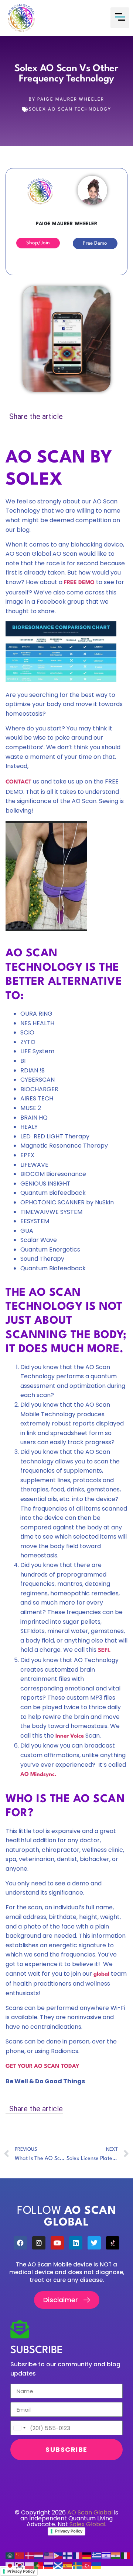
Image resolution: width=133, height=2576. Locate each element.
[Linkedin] (76, 2243)
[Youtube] (57, 2243)
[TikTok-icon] (113, 2243)
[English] (49, 2556)
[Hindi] (116, 2556)
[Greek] (97, 2556)
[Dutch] (39, 2556)
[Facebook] (20, 2243)
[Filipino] (58, 2556)
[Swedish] (78, 2565)
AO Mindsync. (38, 1775)
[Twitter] (94, 2243)
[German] (87, 2556)
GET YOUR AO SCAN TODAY (42, 2067)
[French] (78, 2556)
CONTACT (18, 782)
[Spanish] (68, 2565)
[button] (120, 18)
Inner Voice (70, 1736)
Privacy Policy (69, 2531)
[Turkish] (87, 2565)
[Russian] (49, 2565)
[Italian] (126, 2556)
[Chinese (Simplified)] (20, 2556)
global (101, 1974)
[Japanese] (10, 2565)
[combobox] (19, 2428)
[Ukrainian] (97, 2565)
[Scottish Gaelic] (58, 2565)
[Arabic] (10, 2556)
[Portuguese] (39, 2565)
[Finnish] (68, 2556)
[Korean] (20, 2565)
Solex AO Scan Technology (70, 109)
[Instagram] (39, 2243)
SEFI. (104, 1650)
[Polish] (30, 2565)
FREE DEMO (79, 583)
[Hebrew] (106, 2556)
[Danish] (30, 2556)
